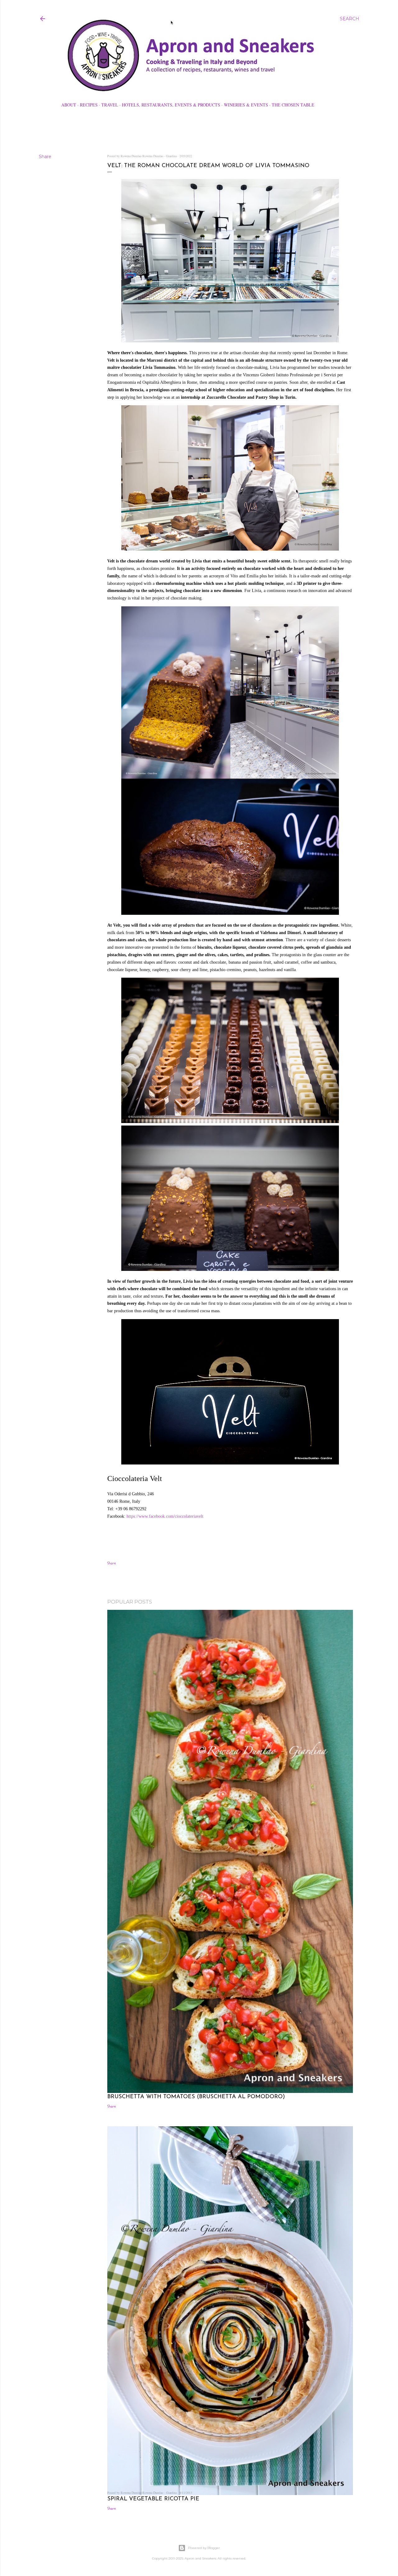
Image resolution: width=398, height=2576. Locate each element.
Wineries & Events (246, 105)
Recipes (89, 105)
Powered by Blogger (204, 2548)
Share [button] (45, 157)
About (69, 105)
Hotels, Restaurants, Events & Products (171, 105)
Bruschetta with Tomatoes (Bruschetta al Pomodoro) (196, 2097)
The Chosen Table (293, 105)
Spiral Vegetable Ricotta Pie (153, 2499)
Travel (110, 105)
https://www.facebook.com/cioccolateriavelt (165, 1516)
